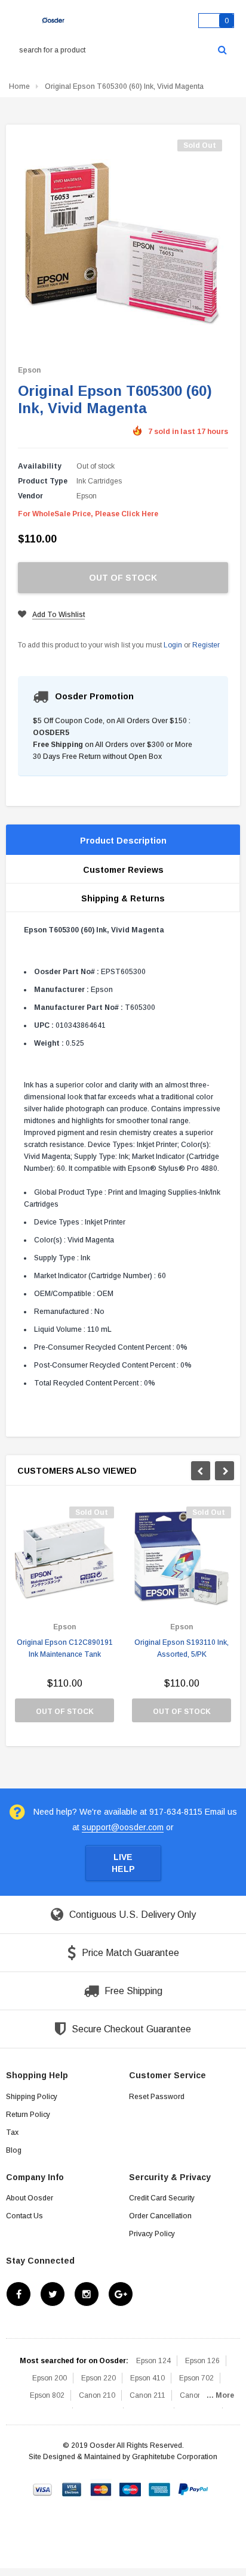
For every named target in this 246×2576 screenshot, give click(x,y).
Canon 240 (198, 2395)
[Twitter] (53, 2294)
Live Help (123, 1863)
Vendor (30, 496)
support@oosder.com (123, 1827)
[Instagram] (87, 2294)
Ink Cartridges (99, 481)
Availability (40, 466)
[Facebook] (19, 2294)
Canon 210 (97, 2395)
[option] (64, 1620)
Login (173, 645)
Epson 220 (99, 2378)
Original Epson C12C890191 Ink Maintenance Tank (65, 1648)
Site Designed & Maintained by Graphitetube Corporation (123, 2457)
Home (19, 86)
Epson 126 (202, 2361)
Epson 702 (196, 2378)
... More (220, 2395)
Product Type (43, 481)
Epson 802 (47, 2395)
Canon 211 (147, 2395)
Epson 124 (153, 2361)
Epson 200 (50, 2378)
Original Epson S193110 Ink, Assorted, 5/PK (182, 1648)
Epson (29, 370)
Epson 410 (147, 2378)
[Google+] (121, 2294)
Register (206, 645)
